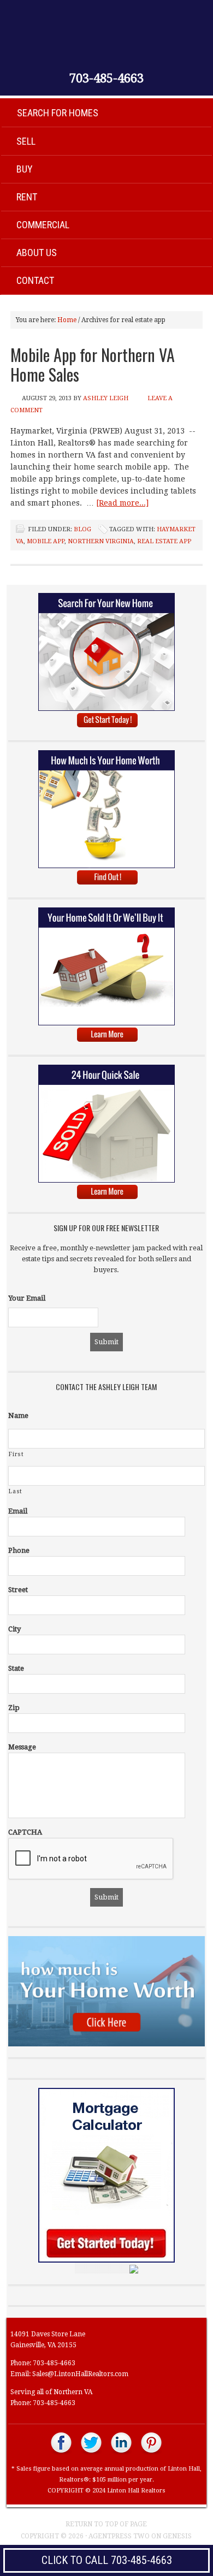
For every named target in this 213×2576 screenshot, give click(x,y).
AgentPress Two (119, 2536)
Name (18, 1415)
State (16, 1668)
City (14, 1629)
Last (16, 1491)
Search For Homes (58, 113)
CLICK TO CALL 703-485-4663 (107, 2560)
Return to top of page (106, 2524)
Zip (14, 1708)
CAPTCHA (25, 1832)
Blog (82, 529)
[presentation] (91, 1859)
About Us (37, 253)
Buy (25, 169)
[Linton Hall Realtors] (61, 2453)
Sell (26, 141)
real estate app (164, 541)
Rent (27, 197)
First (16, 1454)
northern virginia (101, 541)
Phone (19, 1550)
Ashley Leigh (106, 398)
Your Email (27, 1298)
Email (18, 1511)
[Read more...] (122, 503)
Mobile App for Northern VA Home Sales (93, 364)
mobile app (46, 541)
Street (18, 1590)
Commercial (43, 225)
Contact (35, 280)
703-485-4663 (106, 79)
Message (22, 1747)
